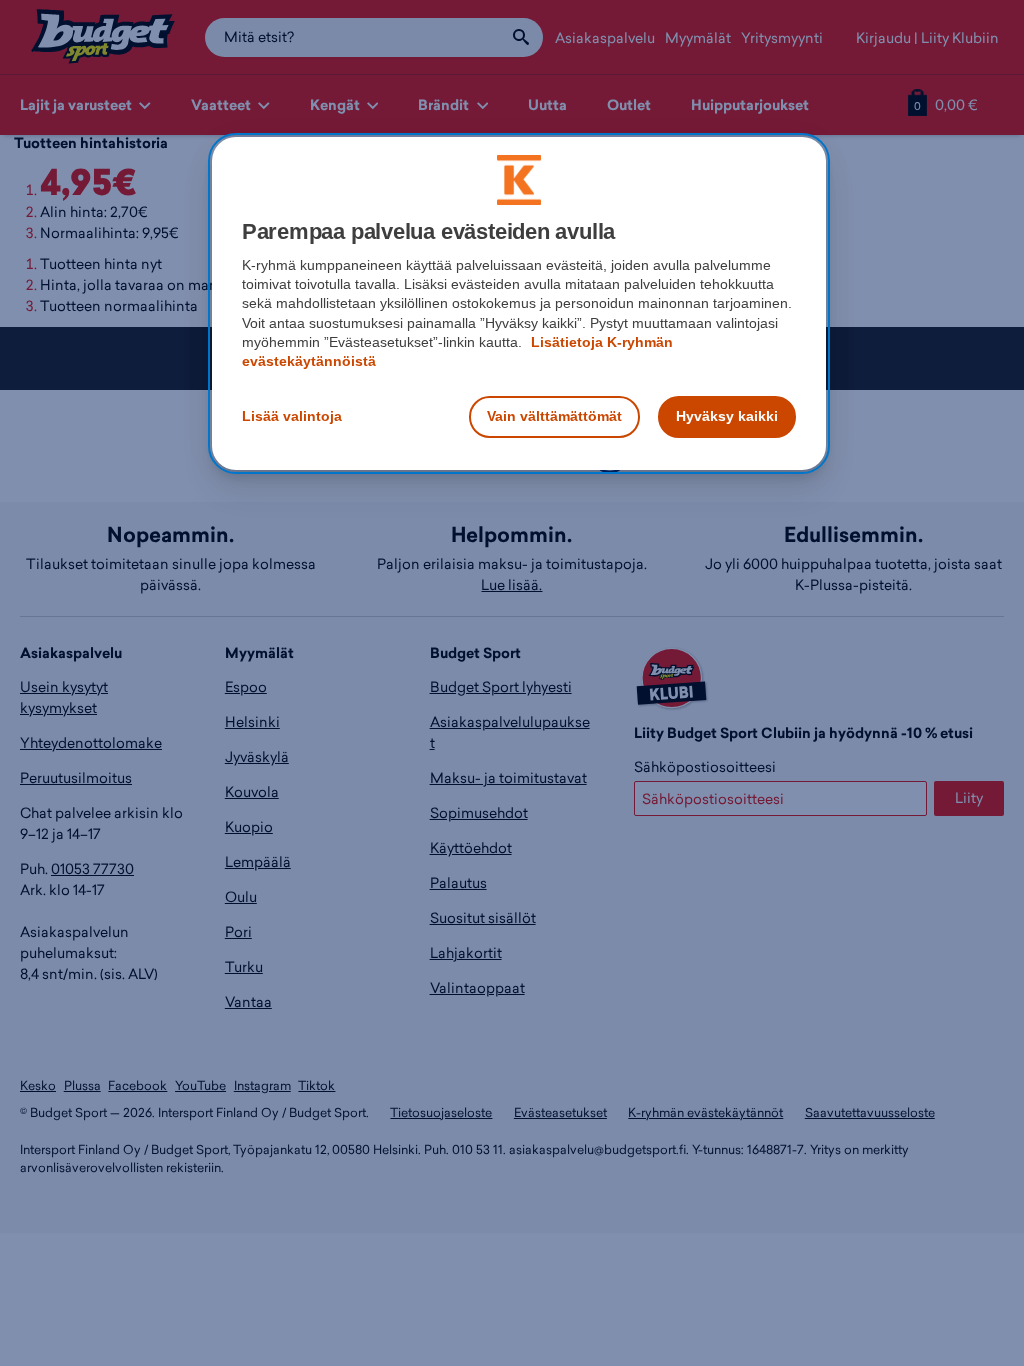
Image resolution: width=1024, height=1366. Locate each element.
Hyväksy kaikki (727, 416)
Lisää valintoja (292, 416)
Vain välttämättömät (554, 416)
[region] (519, 303)
